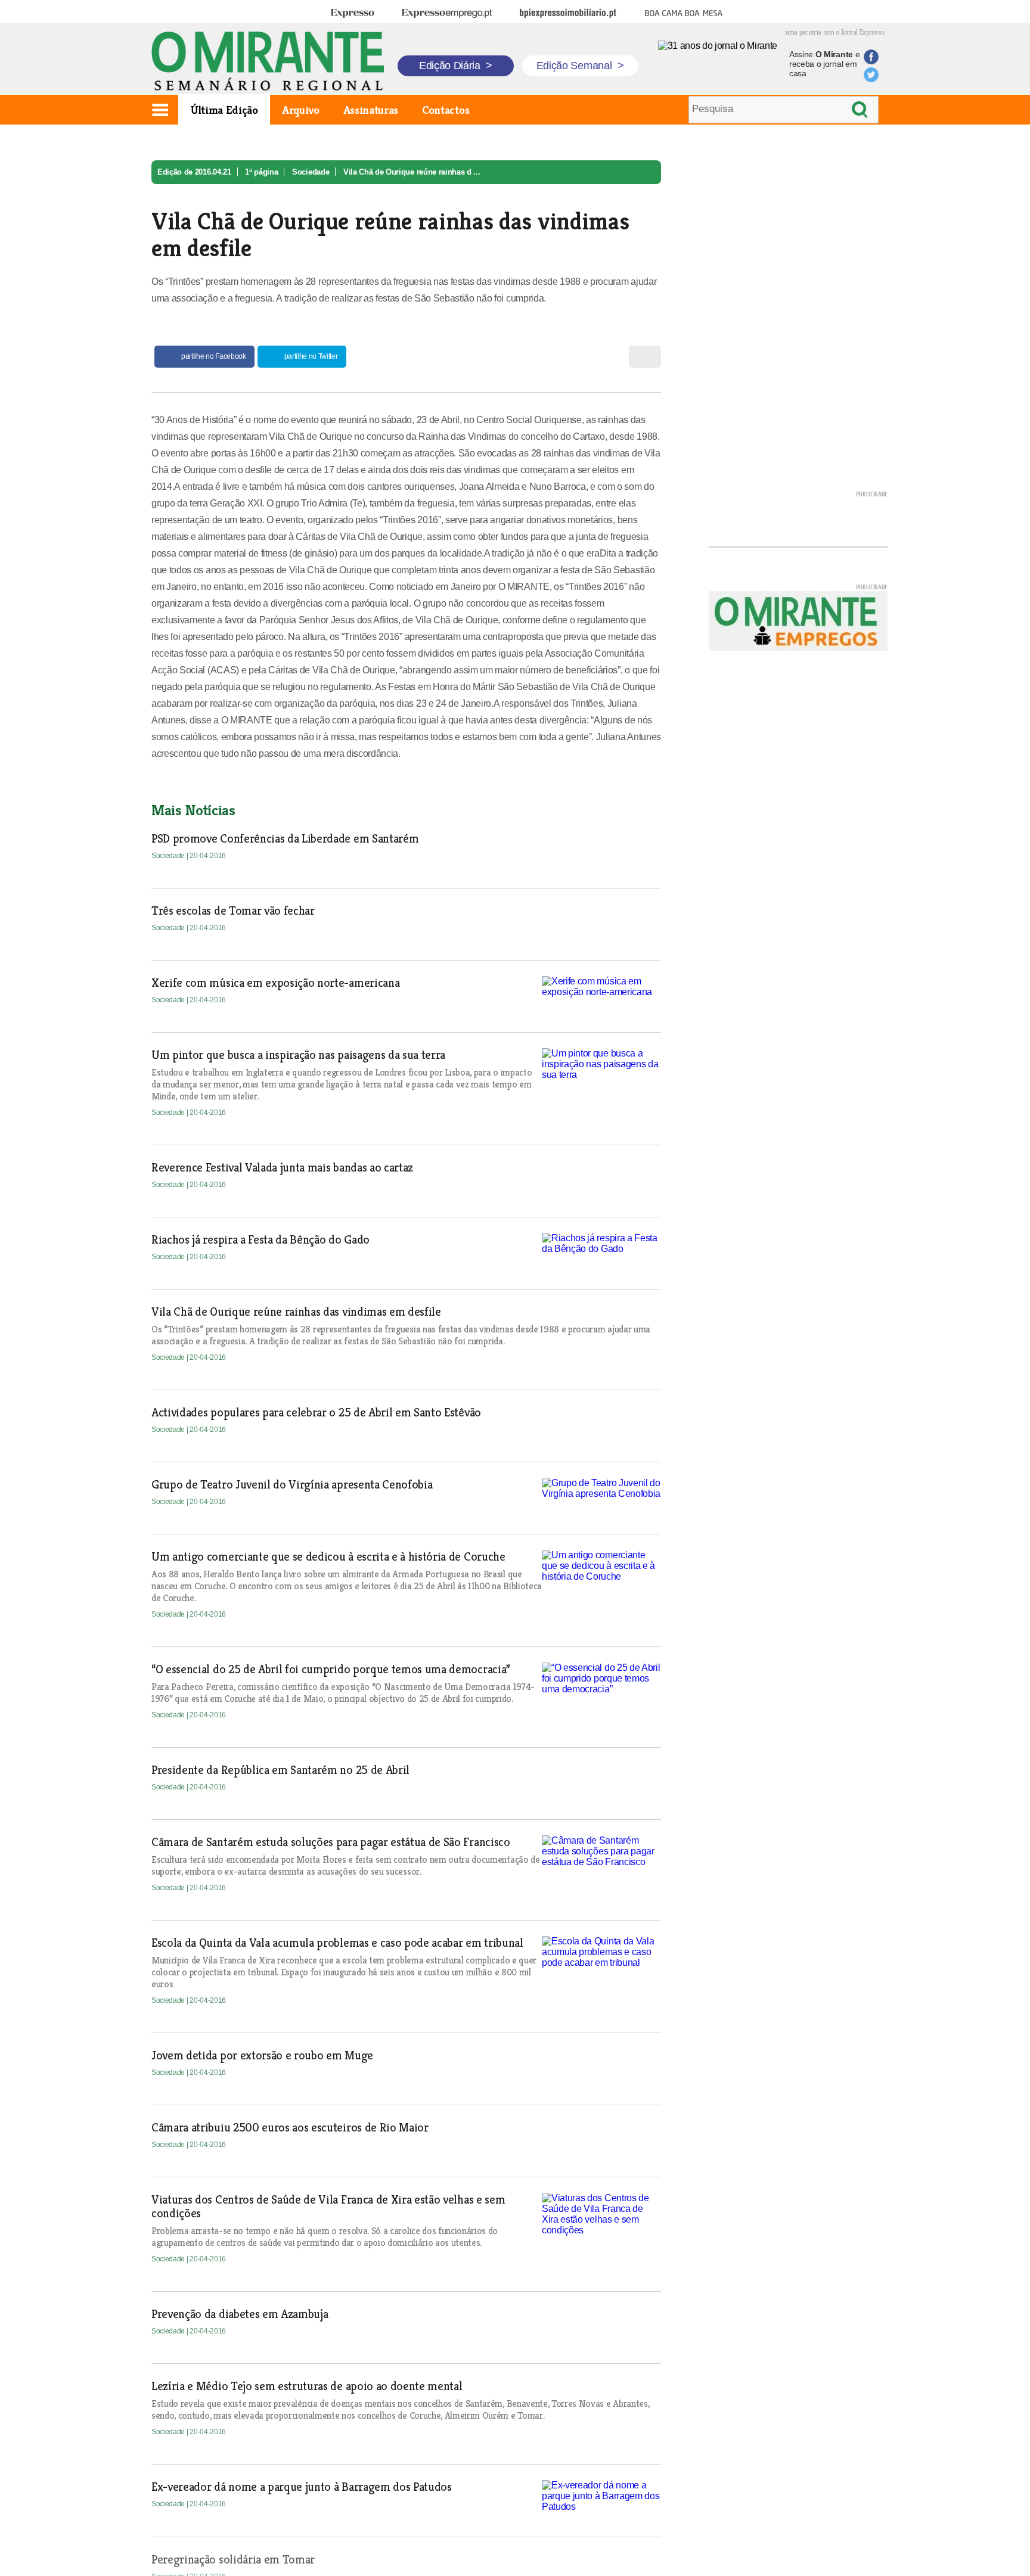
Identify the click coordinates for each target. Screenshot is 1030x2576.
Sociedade (311, 172)
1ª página (261, 172)
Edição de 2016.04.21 (194, 172)
